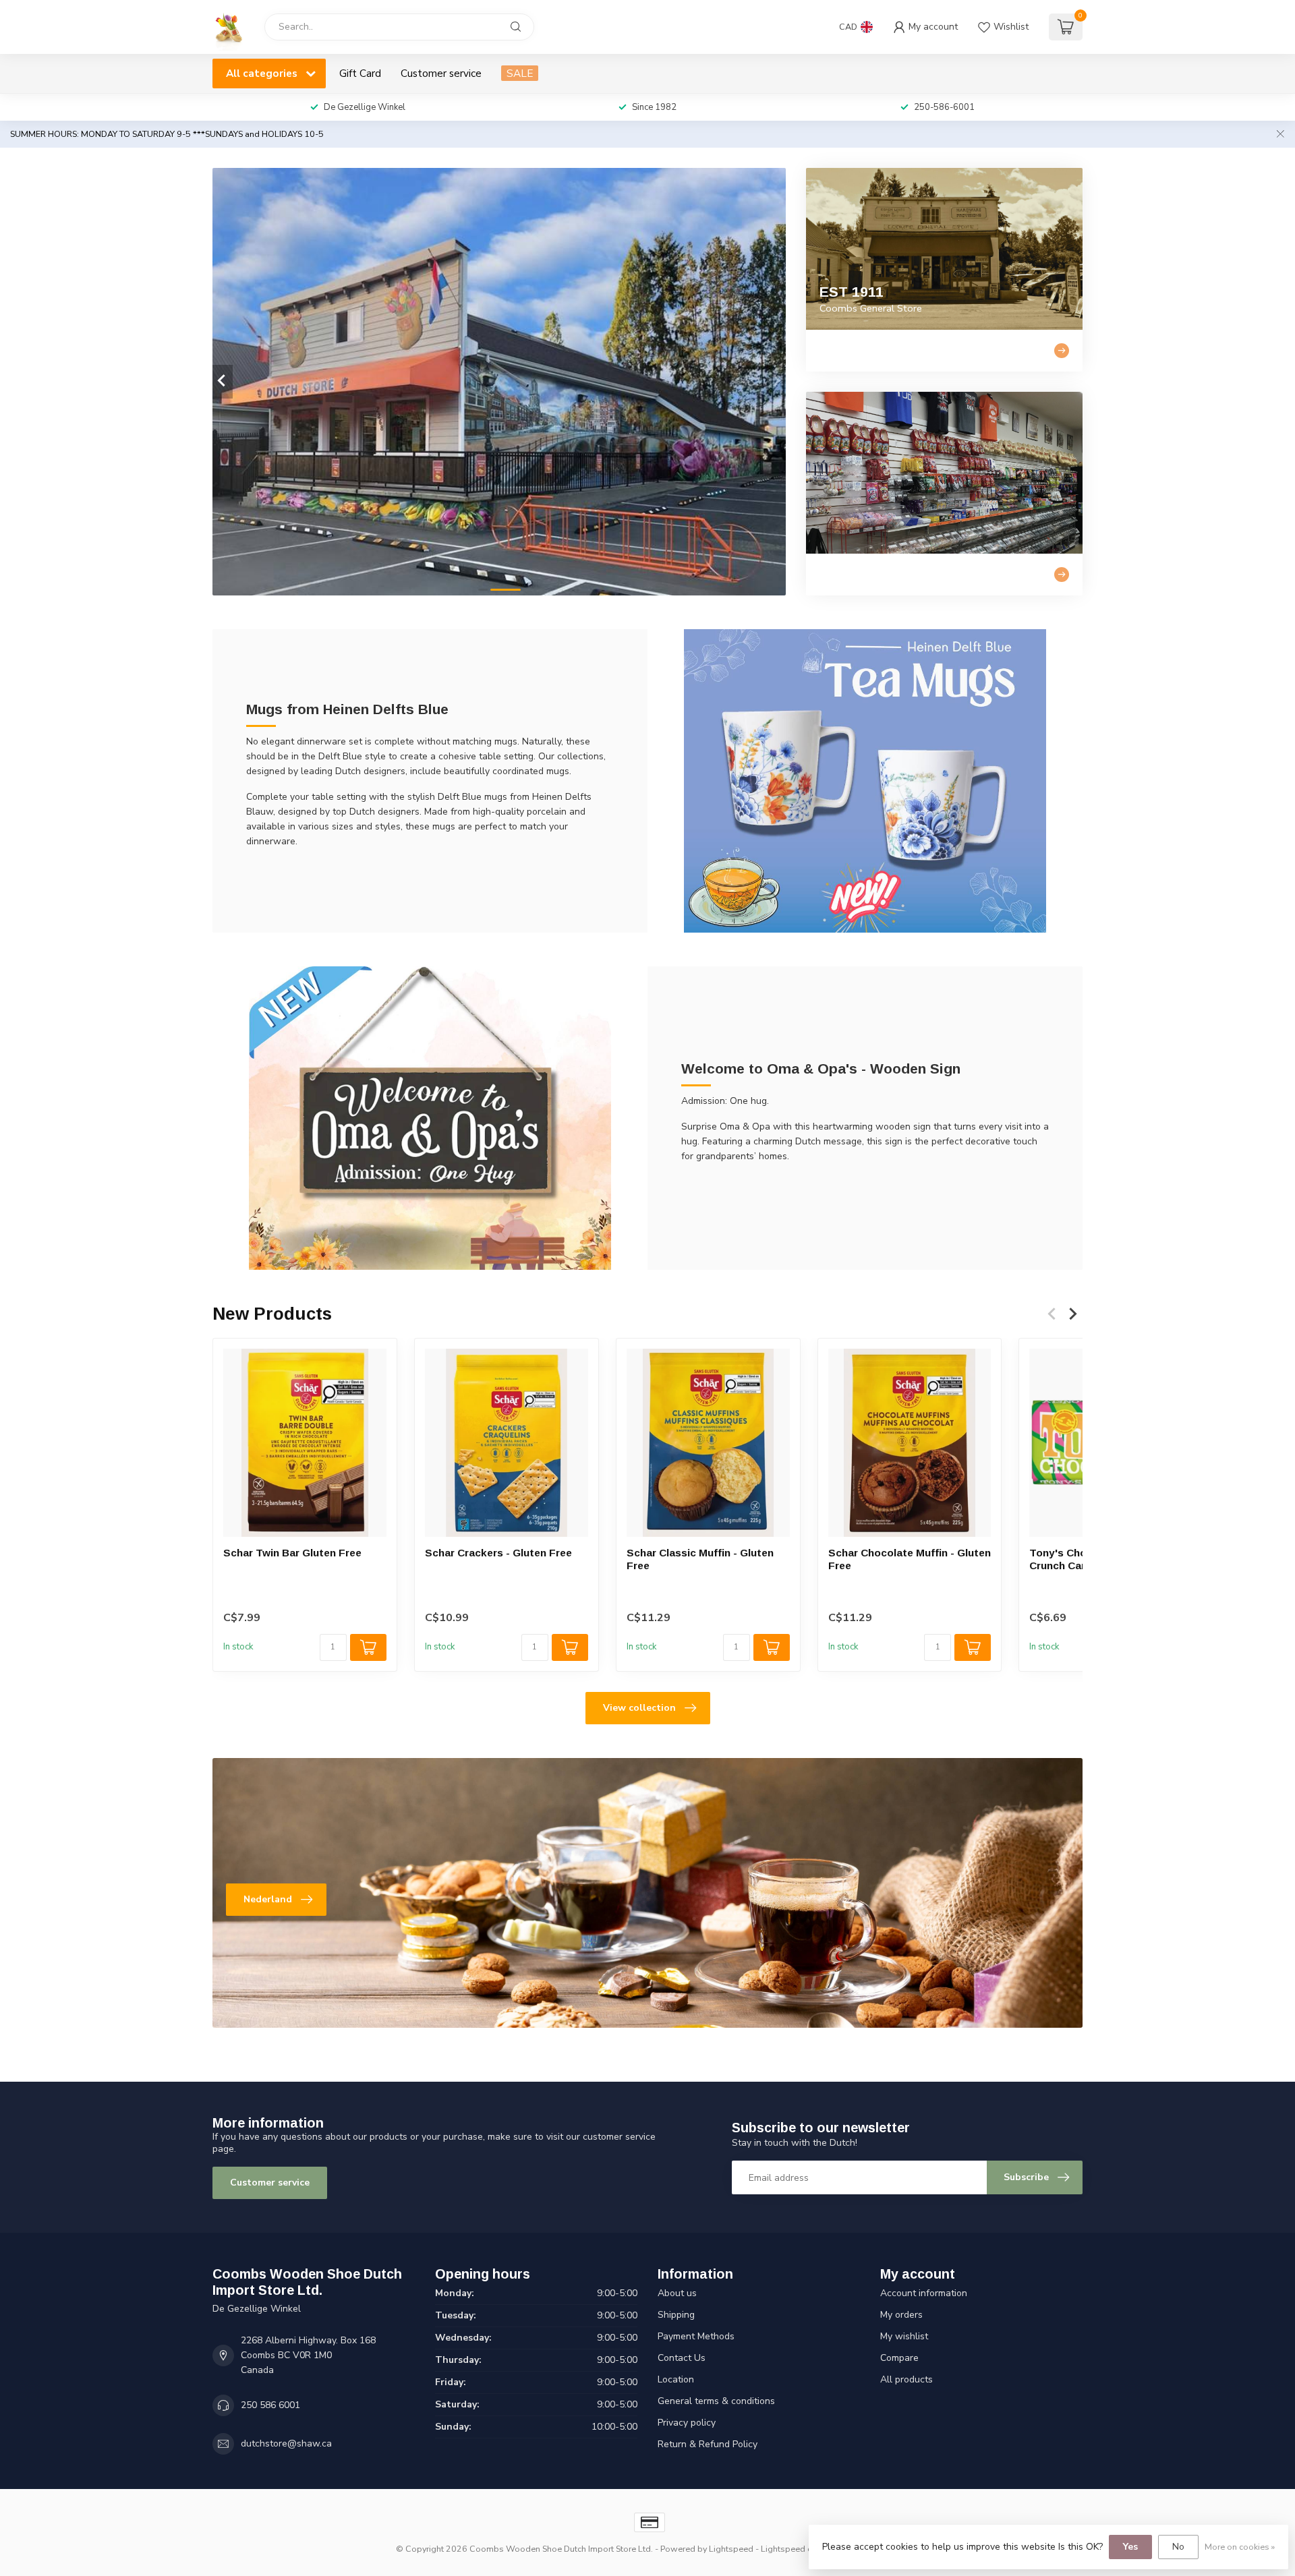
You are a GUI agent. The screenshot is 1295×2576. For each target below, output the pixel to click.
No (1178, 2547)
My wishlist (904, 2336)
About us (677, 2293)
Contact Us (682, 2358)
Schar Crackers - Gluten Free (498, 1553)
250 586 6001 (270, 2405)
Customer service (441, 73)
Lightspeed (731, 2549)
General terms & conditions (716, 2401)
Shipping (676, 2315)
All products (906, 2379)
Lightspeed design (798, 2549)
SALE (520, 73)
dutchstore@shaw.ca (286, 2443)
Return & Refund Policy (708, 2444)
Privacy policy (687, 2423)
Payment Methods (696, 2336)
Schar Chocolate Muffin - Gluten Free (910, 1559)
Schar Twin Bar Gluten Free (292, 1553)
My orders (901, 2315)
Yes (1130, 2547)
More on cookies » (1240, 2547)
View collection (639, 1708)
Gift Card (360, 73)
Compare (899, 2358)
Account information (924, 2293)
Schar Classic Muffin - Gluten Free (700, 1559)
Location (676, 2379)
